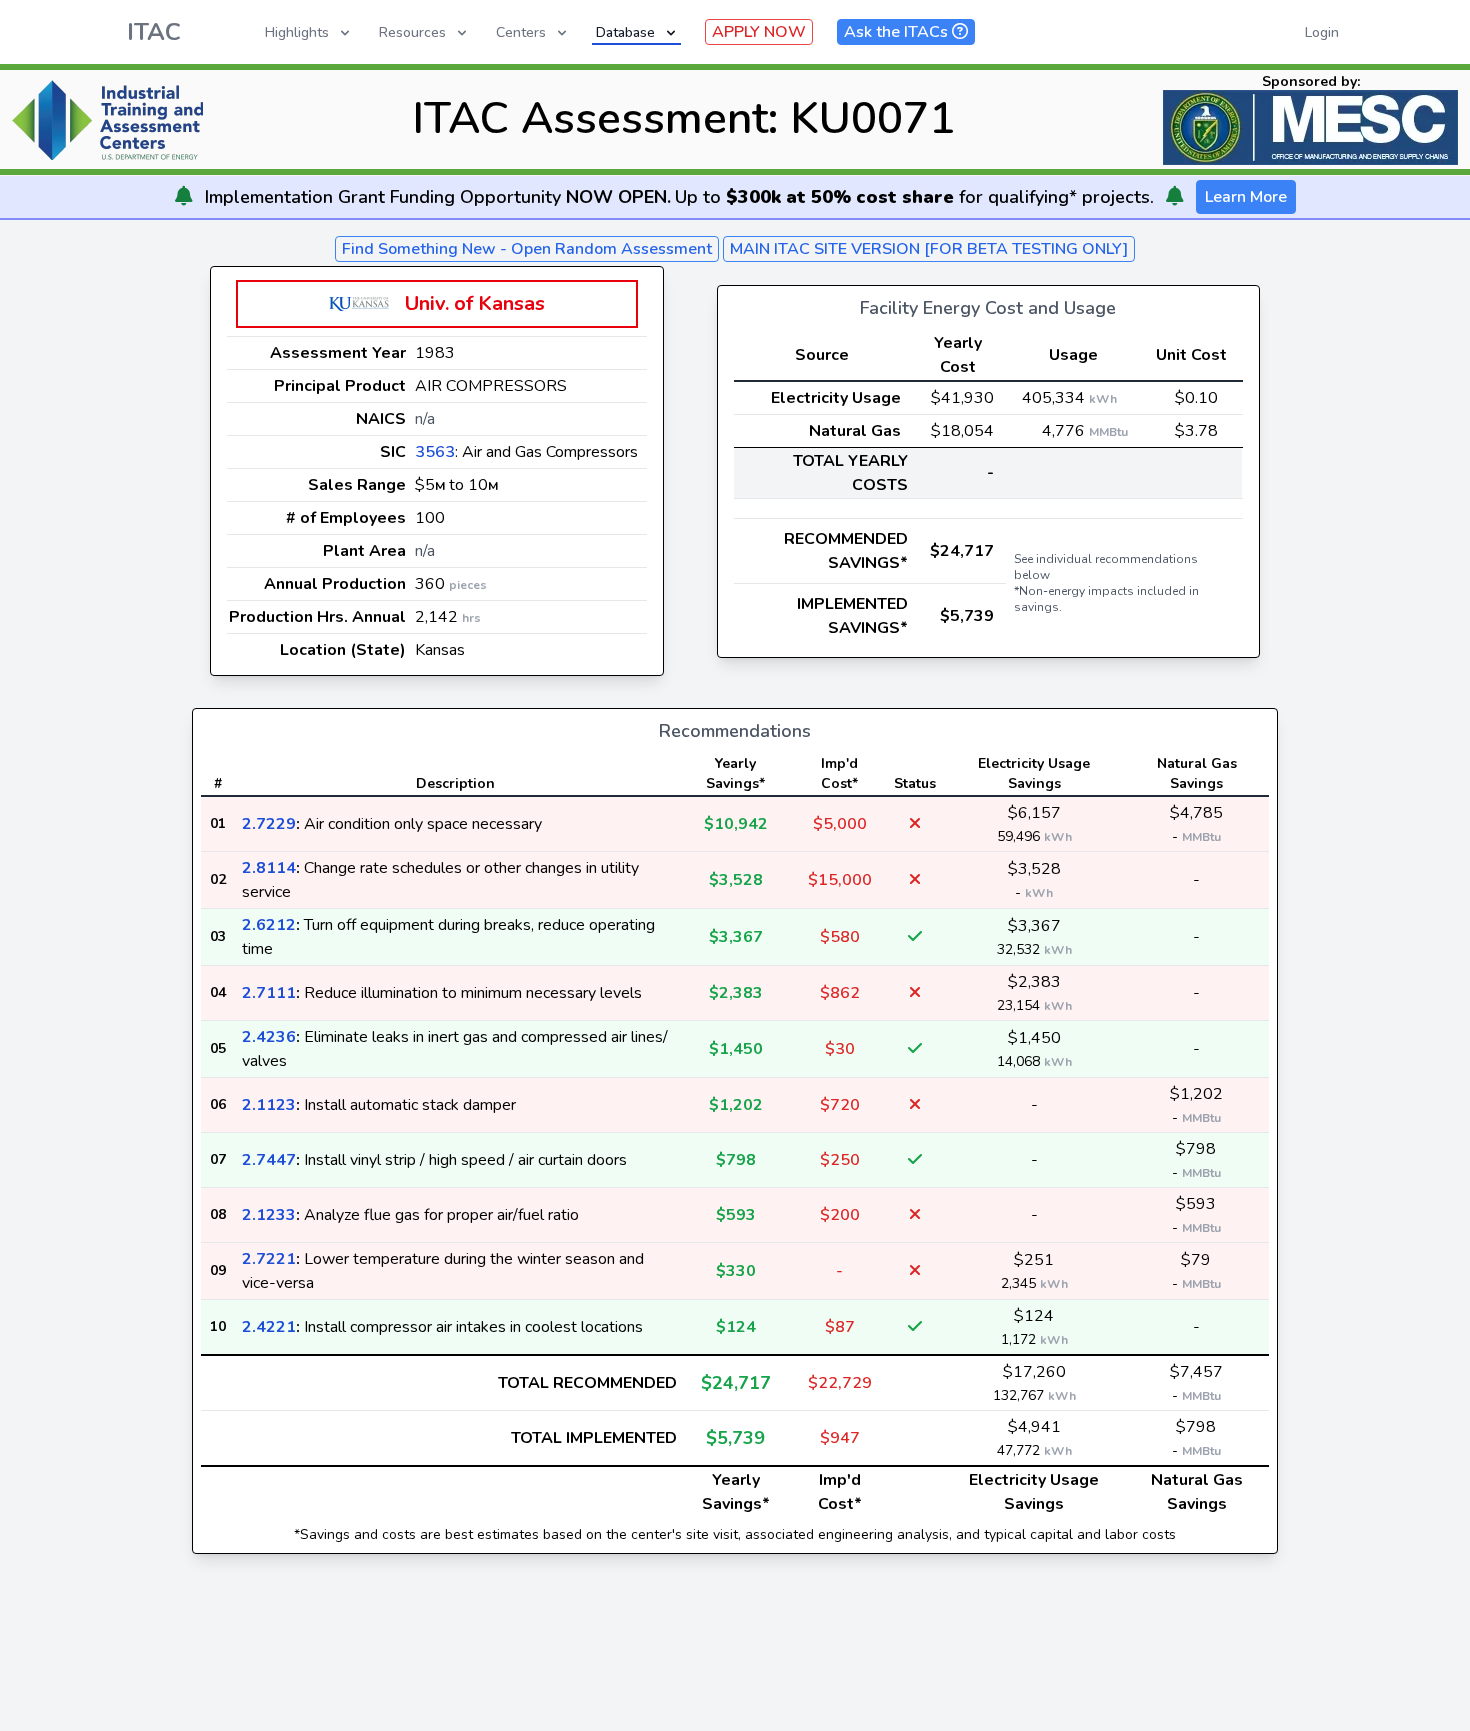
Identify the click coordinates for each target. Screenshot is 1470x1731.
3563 (435, 452)
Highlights (297, 32)
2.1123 (269, 1105)
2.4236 (269, 1037)
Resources (412, 32)
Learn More (1246, 197)
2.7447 (269, 1160)
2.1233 (269, 1215)
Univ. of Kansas (475, 303)
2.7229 (269, 824)
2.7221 (269, 1259)
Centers (521, 32)
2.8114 (269, 868)
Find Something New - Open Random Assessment (527, 249)
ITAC (154, 32)
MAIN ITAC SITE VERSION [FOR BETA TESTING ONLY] (929, 249)
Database (625, 32)
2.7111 (269, 993)
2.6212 (269, 925)
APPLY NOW (759, 32)
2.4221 (269, 1327)
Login (1322, 32)
